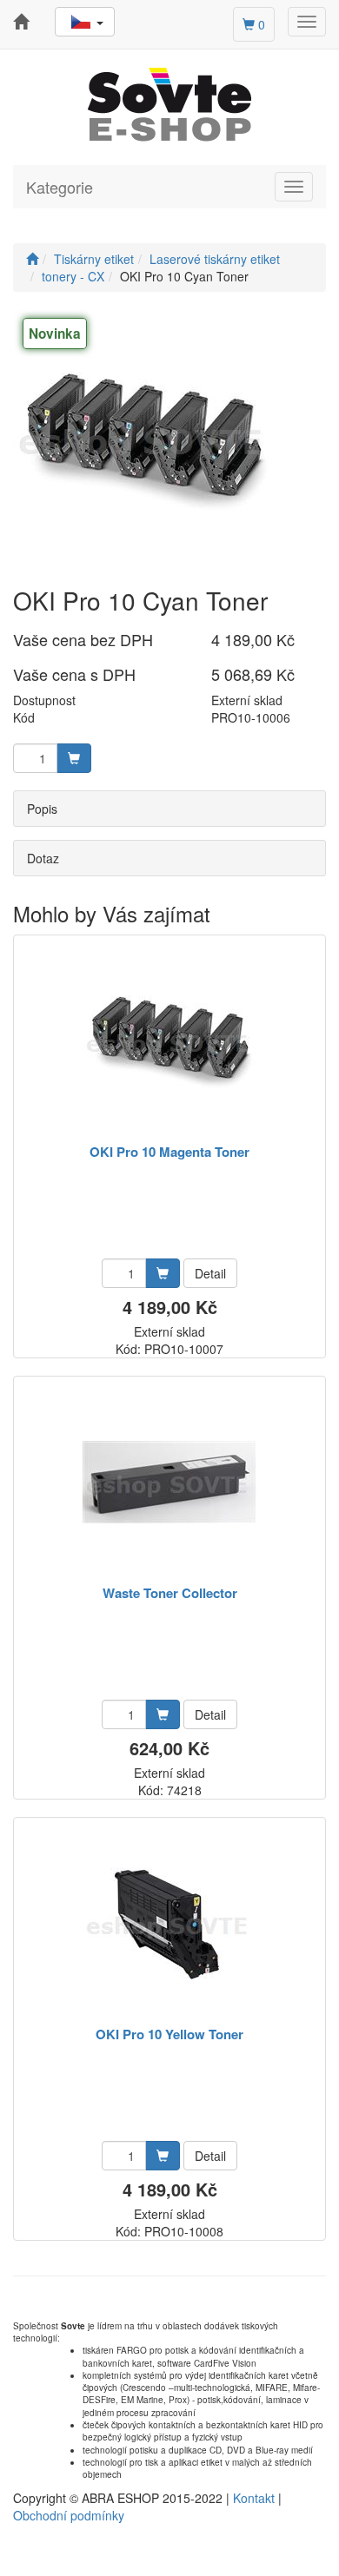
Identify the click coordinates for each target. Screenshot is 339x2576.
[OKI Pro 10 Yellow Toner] (169, 1923)
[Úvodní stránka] (32, 259)
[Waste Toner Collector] (169, 1482)
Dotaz (43, 858)
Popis (42, 809)
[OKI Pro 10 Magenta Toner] (169, 1041)
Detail (210, 1273)
